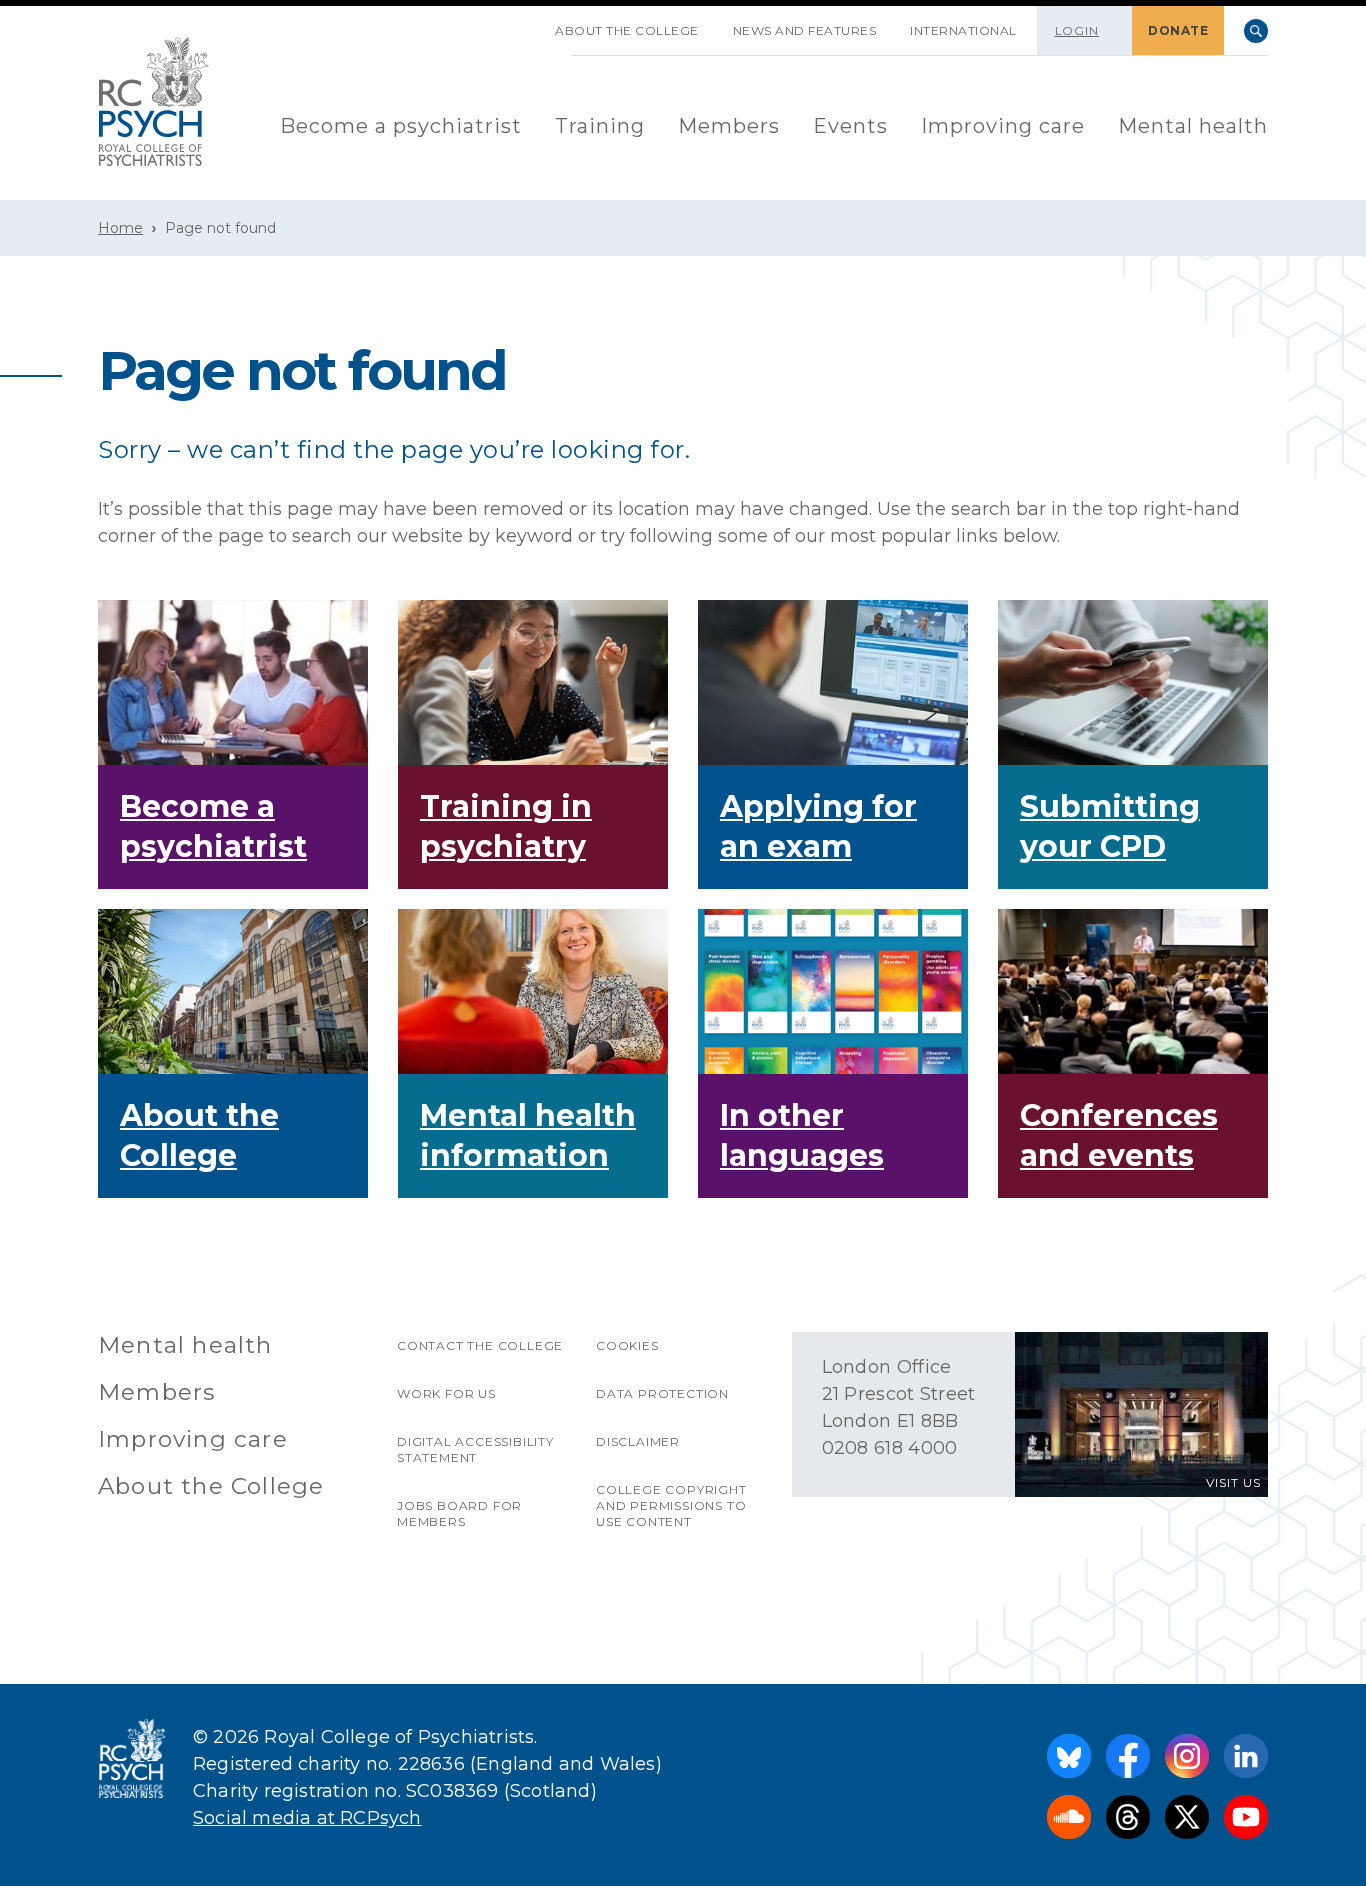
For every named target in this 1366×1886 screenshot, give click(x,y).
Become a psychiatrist (401, 126)
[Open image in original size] (154, 101)
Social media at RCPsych (307, 1818)
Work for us (446, 1393)
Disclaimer (638, 1441)
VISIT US (1233, 1482)
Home (120, 228)
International (963, 30)
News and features (805, 30)
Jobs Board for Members (459, 1513)
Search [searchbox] (1256, 31)
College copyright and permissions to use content (671, 1505)
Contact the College (480, 1345)
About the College (627, 30)
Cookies (627, 1345)
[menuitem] (401, 127)
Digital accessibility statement (475, 1449)
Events (850, 126)
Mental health (1193, 126)
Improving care (1003, 126)
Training (600, 126)
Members (729, 126)
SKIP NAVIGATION (521, 23)
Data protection (662, 1393)
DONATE (1178, 30)
